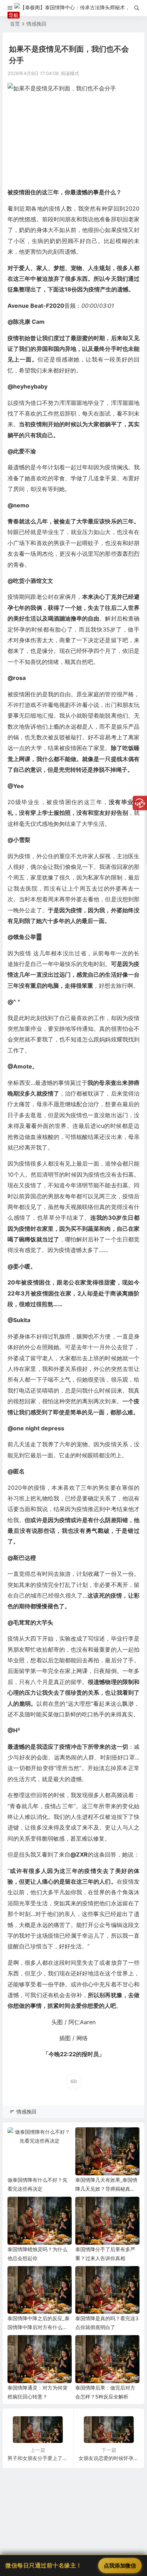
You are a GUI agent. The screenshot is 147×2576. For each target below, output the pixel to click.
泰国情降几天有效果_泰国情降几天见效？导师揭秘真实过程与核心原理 (106, 2189)
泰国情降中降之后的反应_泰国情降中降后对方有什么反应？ (39, 2327)
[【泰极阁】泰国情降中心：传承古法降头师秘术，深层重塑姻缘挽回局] (73, 8)
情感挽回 (36, 24)
